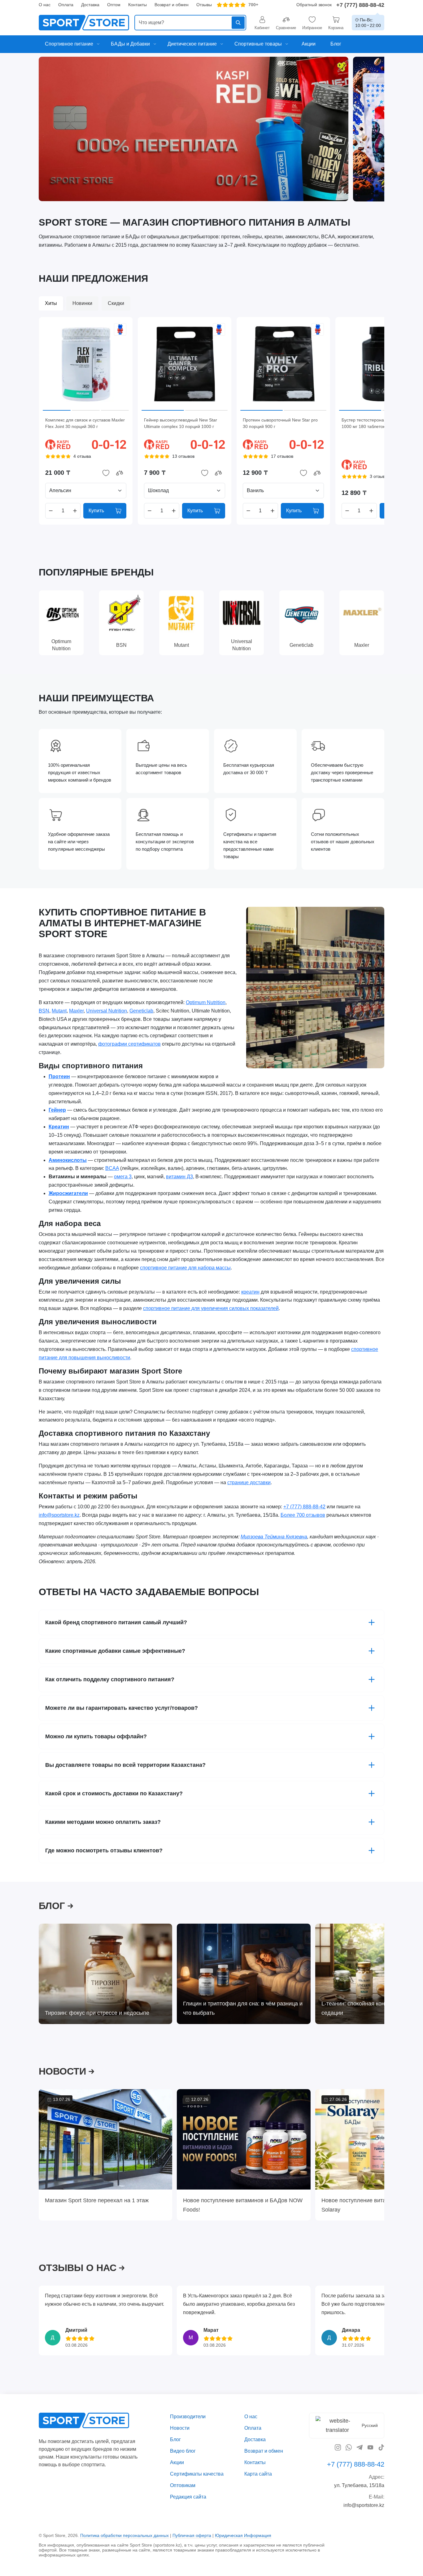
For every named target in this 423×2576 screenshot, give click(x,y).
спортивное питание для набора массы (185, 1268)
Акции (177, 2462)
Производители (188, 2417)
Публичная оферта (192, 2535)
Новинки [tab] (82, 303)
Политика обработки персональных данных (124, 2535)
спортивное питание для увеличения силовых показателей (211, 1309)
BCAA (112, 1169)
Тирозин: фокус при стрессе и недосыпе (97, 2013)
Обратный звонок (314, 5)
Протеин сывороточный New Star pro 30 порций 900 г (280, 423)
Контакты (137, 5)
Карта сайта (258, 2474)
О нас (45, 5)
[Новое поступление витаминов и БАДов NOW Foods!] (244, 2139)
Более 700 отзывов (303, 1515)
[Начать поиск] (238, 23)
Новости (180, 2428)
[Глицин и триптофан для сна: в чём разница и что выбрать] (244, 1974)
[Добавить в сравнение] (120, 473)
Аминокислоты (68, 1160)
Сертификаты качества (197, 2474)
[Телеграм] (360, 2447)
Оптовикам (183, 2485)
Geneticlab (141, 1011)
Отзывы (204, 5)
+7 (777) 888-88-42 (360, 5)
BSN (44, 1011)
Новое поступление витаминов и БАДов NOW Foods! (243, 2205)
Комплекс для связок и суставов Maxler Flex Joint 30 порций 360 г (85, 423)
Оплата (66, 5)
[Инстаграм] (338, 2447)
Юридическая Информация (243, 2535)
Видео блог (183, 2451)
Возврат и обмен (172, 5)
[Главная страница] (84, 23)
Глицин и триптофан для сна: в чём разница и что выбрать (243, 2008)
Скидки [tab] (116, 303)
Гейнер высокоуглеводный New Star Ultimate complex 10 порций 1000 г (181, 423)
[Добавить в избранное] (106, 473)
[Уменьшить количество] (51, 511)
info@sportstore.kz (59, 1515)
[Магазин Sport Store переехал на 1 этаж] (105, 2139)
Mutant (59, 1011)
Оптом (114, 5)
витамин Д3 (179, 1177)
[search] (190, 23)
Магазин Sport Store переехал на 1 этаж (97, 2200)
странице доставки (249, 1482)
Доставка (90, 5)
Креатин (59, 1127)
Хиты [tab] (51, 303)
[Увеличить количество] (75, 511)
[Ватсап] (349, 2447)
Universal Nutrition (107, 1011)
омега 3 (123, 1177)
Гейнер (57, 1110)
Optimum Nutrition (206, 1002)
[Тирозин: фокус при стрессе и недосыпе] (105, 1974)
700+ (253, 5)
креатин (250, 1292)
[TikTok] (381, 2447)
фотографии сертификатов (129, 1044)
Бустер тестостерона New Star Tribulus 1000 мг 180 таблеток (381, 423)
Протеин (59, 1076)
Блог (175, 2439)
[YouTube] (370, 2447)
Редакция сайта (188, 2497)
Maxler (76, 1011)
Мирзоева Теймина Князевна (274, 1537)
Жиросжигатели (68, 1193)
